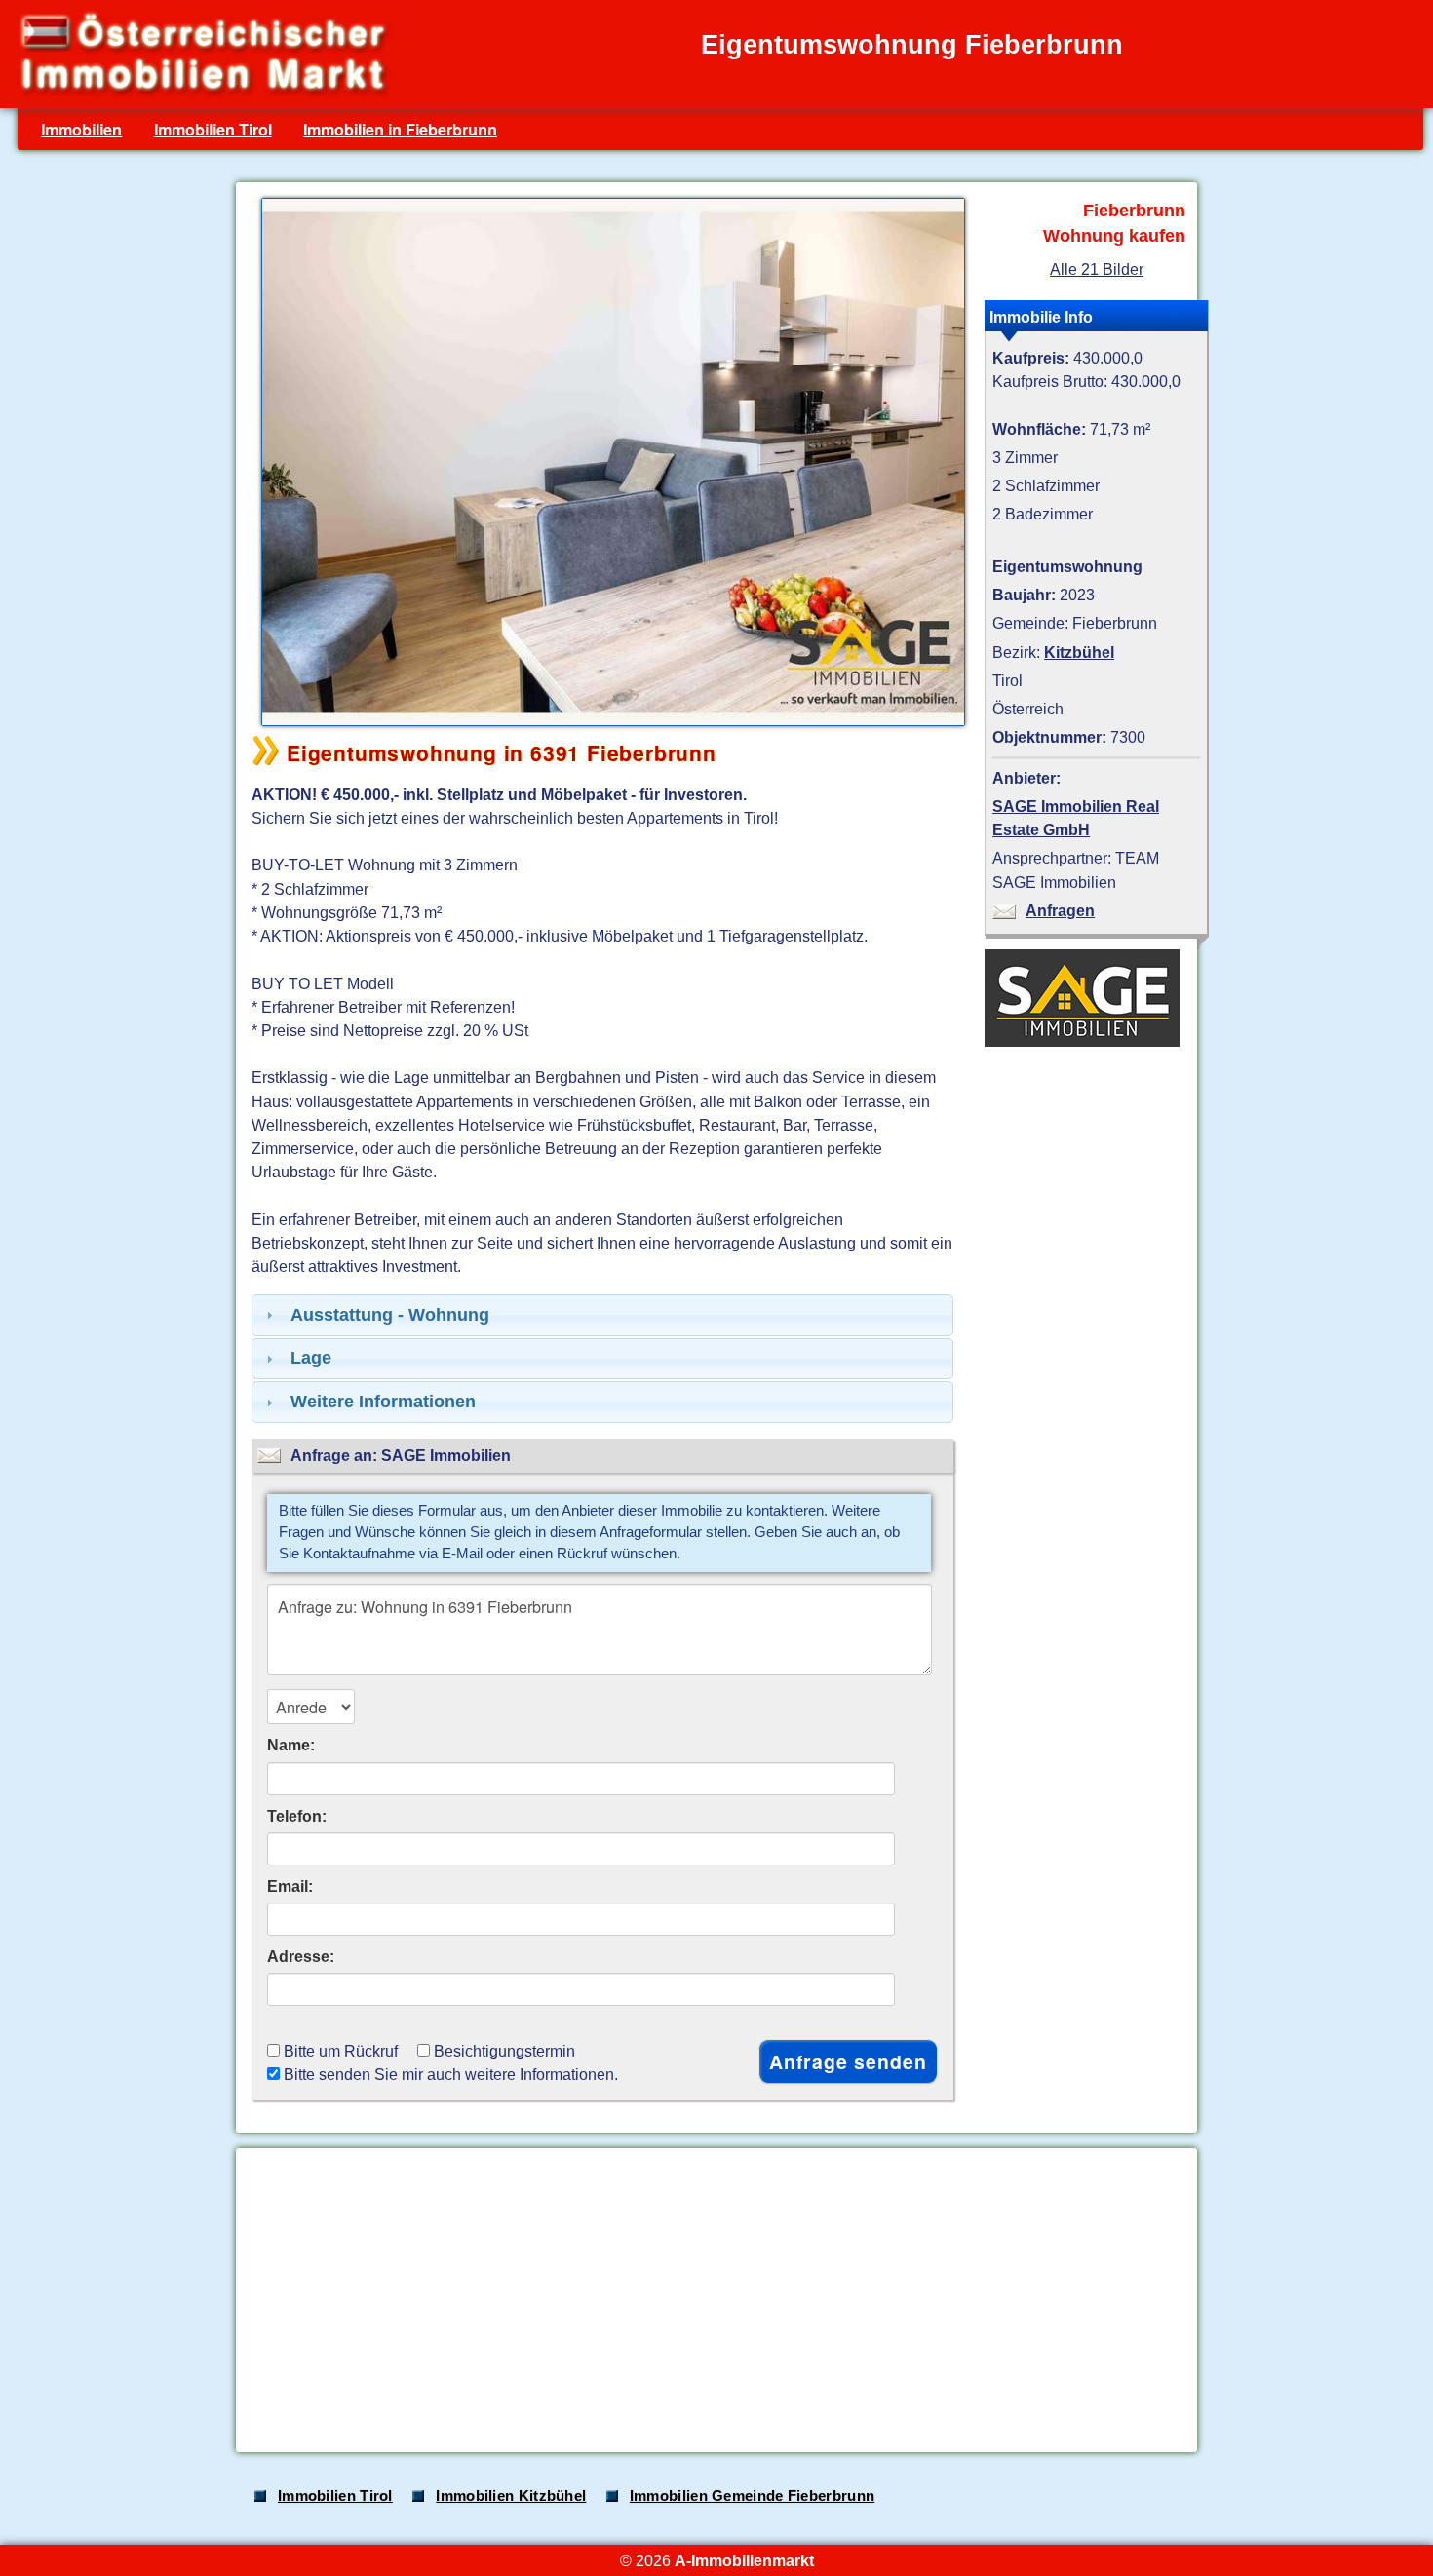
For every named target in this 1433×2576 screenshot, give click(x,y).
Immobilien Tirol (213, 129)
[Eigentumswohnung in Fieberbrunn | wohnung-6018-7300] (608, 724)
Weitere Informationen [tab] (383, 1402)
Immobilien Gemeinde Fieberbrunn (752, 2496)
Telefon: (297, 1816)
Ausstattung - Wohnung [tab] (390, 1315)
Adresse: (301, 1956)
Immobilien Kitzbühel (511, 2496)
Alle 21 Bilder (1097, 269)
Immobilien (81, 129)
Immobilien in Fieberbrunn (400, 129)
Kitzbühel (1079, 652)
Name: (291, 1745)
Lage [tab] (311, 1358)
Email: (290, 1886)
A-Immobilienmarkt (744, 2560)
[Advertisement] (715, 2300)
